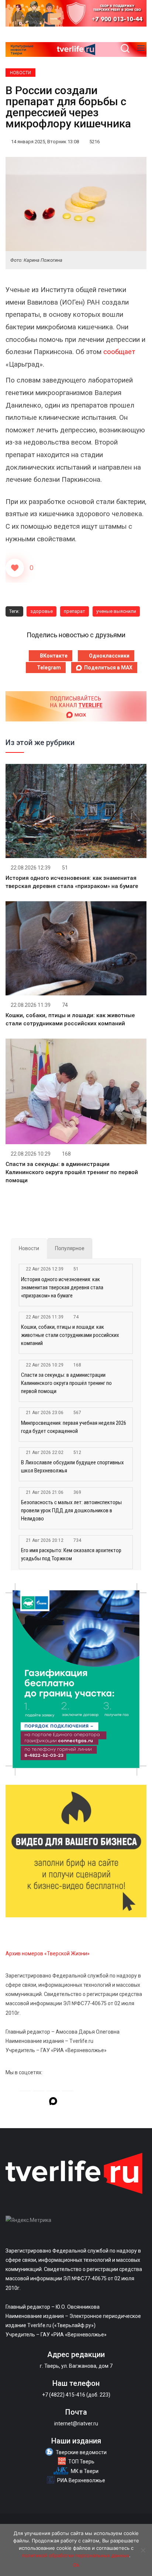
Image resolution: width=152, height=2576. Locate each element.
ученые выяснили (116, 611)
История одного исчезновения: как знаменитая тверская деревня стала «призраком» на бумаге (62, 1287)
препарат (75, 611)
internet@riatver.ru (76, 2424)
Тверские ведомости (81, 2452)
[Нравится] (15, 568)
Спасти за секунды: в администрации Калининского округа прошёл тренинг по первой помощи (72, 1172)
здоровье (42, 611)
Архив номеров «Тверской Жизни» (48, 1954)
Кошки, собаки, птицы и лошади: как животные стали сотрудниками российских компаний (70, 1335)
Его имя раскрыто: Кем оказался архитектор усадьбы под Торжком (71, 1554)
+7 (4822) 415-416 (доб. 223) (76, 2395)
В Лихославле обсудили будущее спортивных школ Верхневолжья (72, 1467)
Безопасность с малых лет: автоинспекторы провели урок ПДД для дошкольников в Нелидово (71, 1510)
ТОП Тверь (81, 2462)
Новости (20, 73)
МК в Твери (85, 2471)
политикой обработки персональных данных (75, 2555)
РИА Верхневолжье (81, 2480)
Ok (76, 2565)
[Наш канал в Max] (53, 2102)
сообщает (119, 352)
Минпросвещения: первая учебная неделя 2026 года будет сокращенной (74, 1427)
